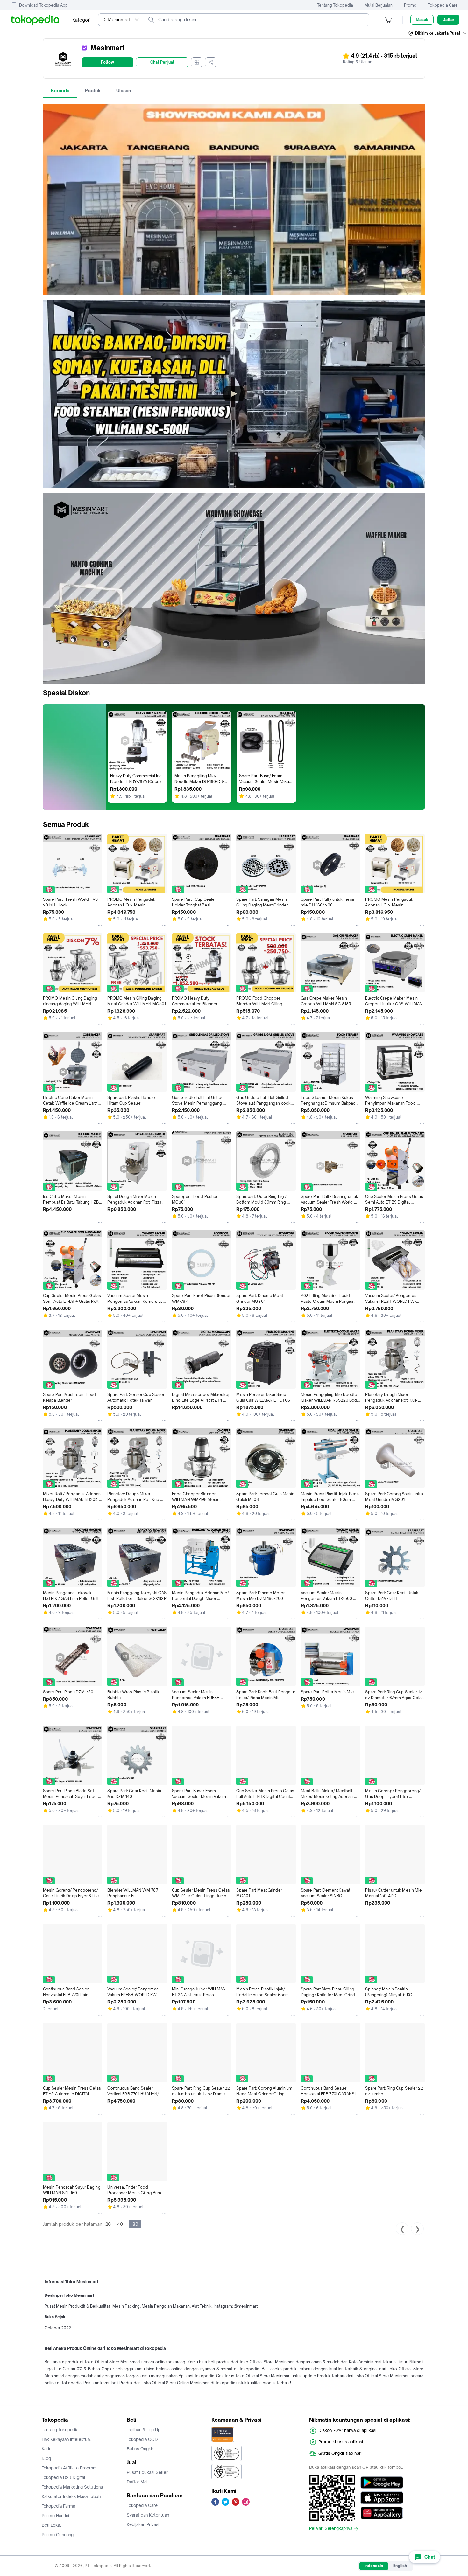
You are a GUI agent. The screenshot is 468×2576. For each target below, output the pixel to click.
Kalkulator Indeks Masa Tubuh (71, 2496)
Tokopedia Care (443, 5)
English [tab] (400, 2566)
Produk (93, 90)
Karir (46, 2449)
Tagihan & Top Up (144, 2430)
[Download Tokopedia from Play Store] (382, 2482)
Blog (46, 2458)
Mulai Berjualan (379, 5)
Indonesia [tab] (374, 2566)
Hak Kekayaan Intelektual (66, 2439)
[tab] (60, 91)
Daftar (448, 20)
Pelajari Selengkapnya (331, 2529)
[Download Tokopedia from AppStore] (382, 2498)
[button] (438, 33)
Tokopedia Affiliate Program (69, 2468)
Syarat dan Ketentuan (148, 2515)
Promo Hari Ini (55, 2516)
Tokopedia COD (142, 2439)
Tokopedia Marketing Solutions (72, 2487)
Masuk (422, 20)
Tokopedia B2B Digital (64, 2477)
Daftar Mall (138, 2482)
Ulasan (124, 90)
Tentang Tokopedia (335, 5)
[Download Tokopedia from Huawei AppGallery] (382, 2513)
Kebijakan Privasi (143, 2524)
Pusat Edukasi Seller (147, 2472)
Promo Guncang (58, 2535)
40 (120, 2224)
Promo (410, 5)
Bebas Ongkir (140, 2449)
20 (108, 2224)
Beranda (60, 90)
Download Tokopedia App (43, 5)
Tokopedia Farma (58, 2506)
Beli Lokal (51, 2525)
